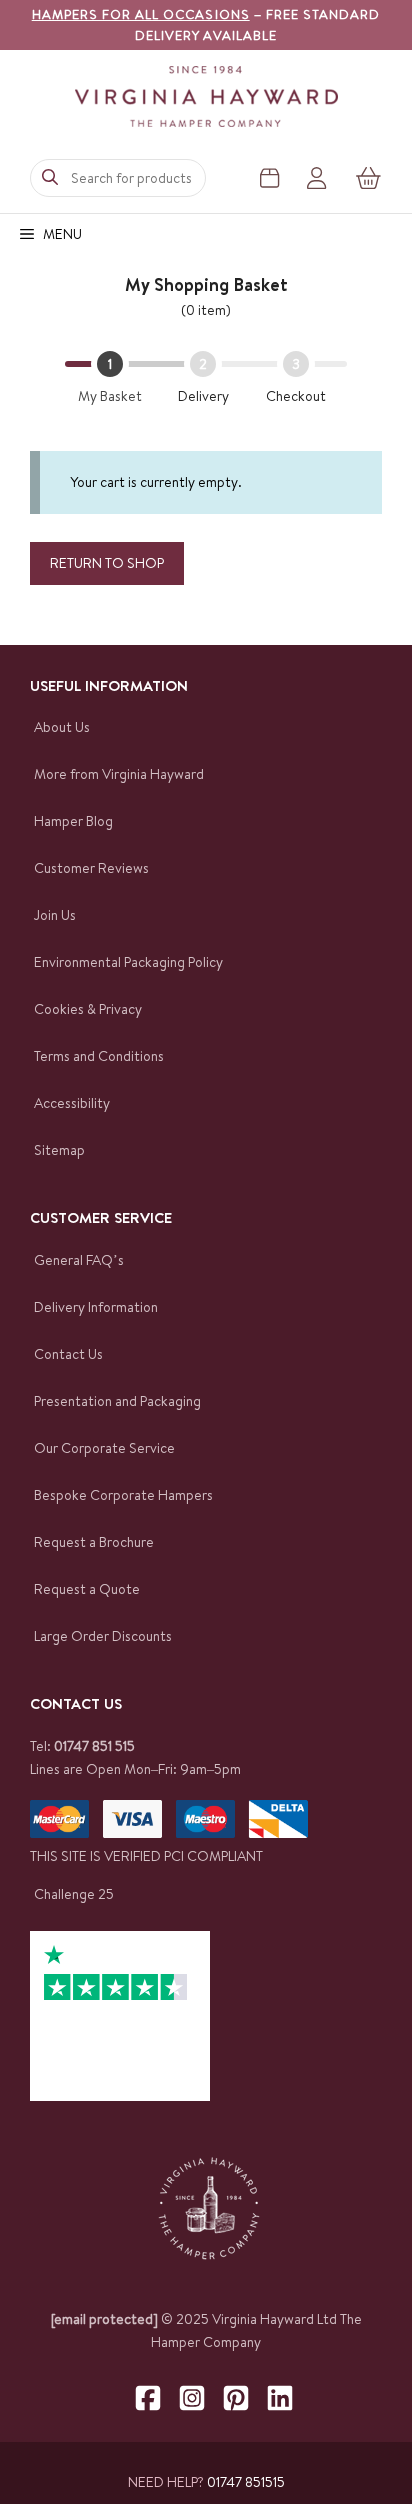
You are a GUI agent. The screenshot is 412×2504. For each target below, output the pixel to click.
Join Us (55, 915)
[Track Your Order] (269, 178)
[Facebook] (148, 2398)
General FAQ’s (79, 1260)
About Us (62, 727)
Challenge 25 (74, 1894)
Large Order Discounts (103, 1636)
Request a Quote (87, 1589)
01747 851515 (246, 2482)
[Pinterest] (236, 2398)
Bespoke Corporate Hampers (123, 1495)
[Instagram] (192, 2398)
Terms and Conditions (99, 1056)
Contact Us (68, 1354)
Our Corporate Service (104, 1448)
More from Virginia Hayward (119, 774)
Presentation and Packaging (117, 1401)
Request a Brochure (94, 1542)
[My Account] (316, 178)
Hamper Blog (73, 821)
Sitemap (59, 1150)
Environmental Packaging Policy (128, 962)
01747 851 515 (94, 1746)
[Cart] (369, 178)
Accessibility (72, 1103)
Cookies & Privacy (88, 1009)
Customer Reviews (91, 868)
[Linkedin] (280, 2398)
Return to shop (107, 563)
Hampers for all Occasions (141, 14)
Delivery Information (96, 1307)
